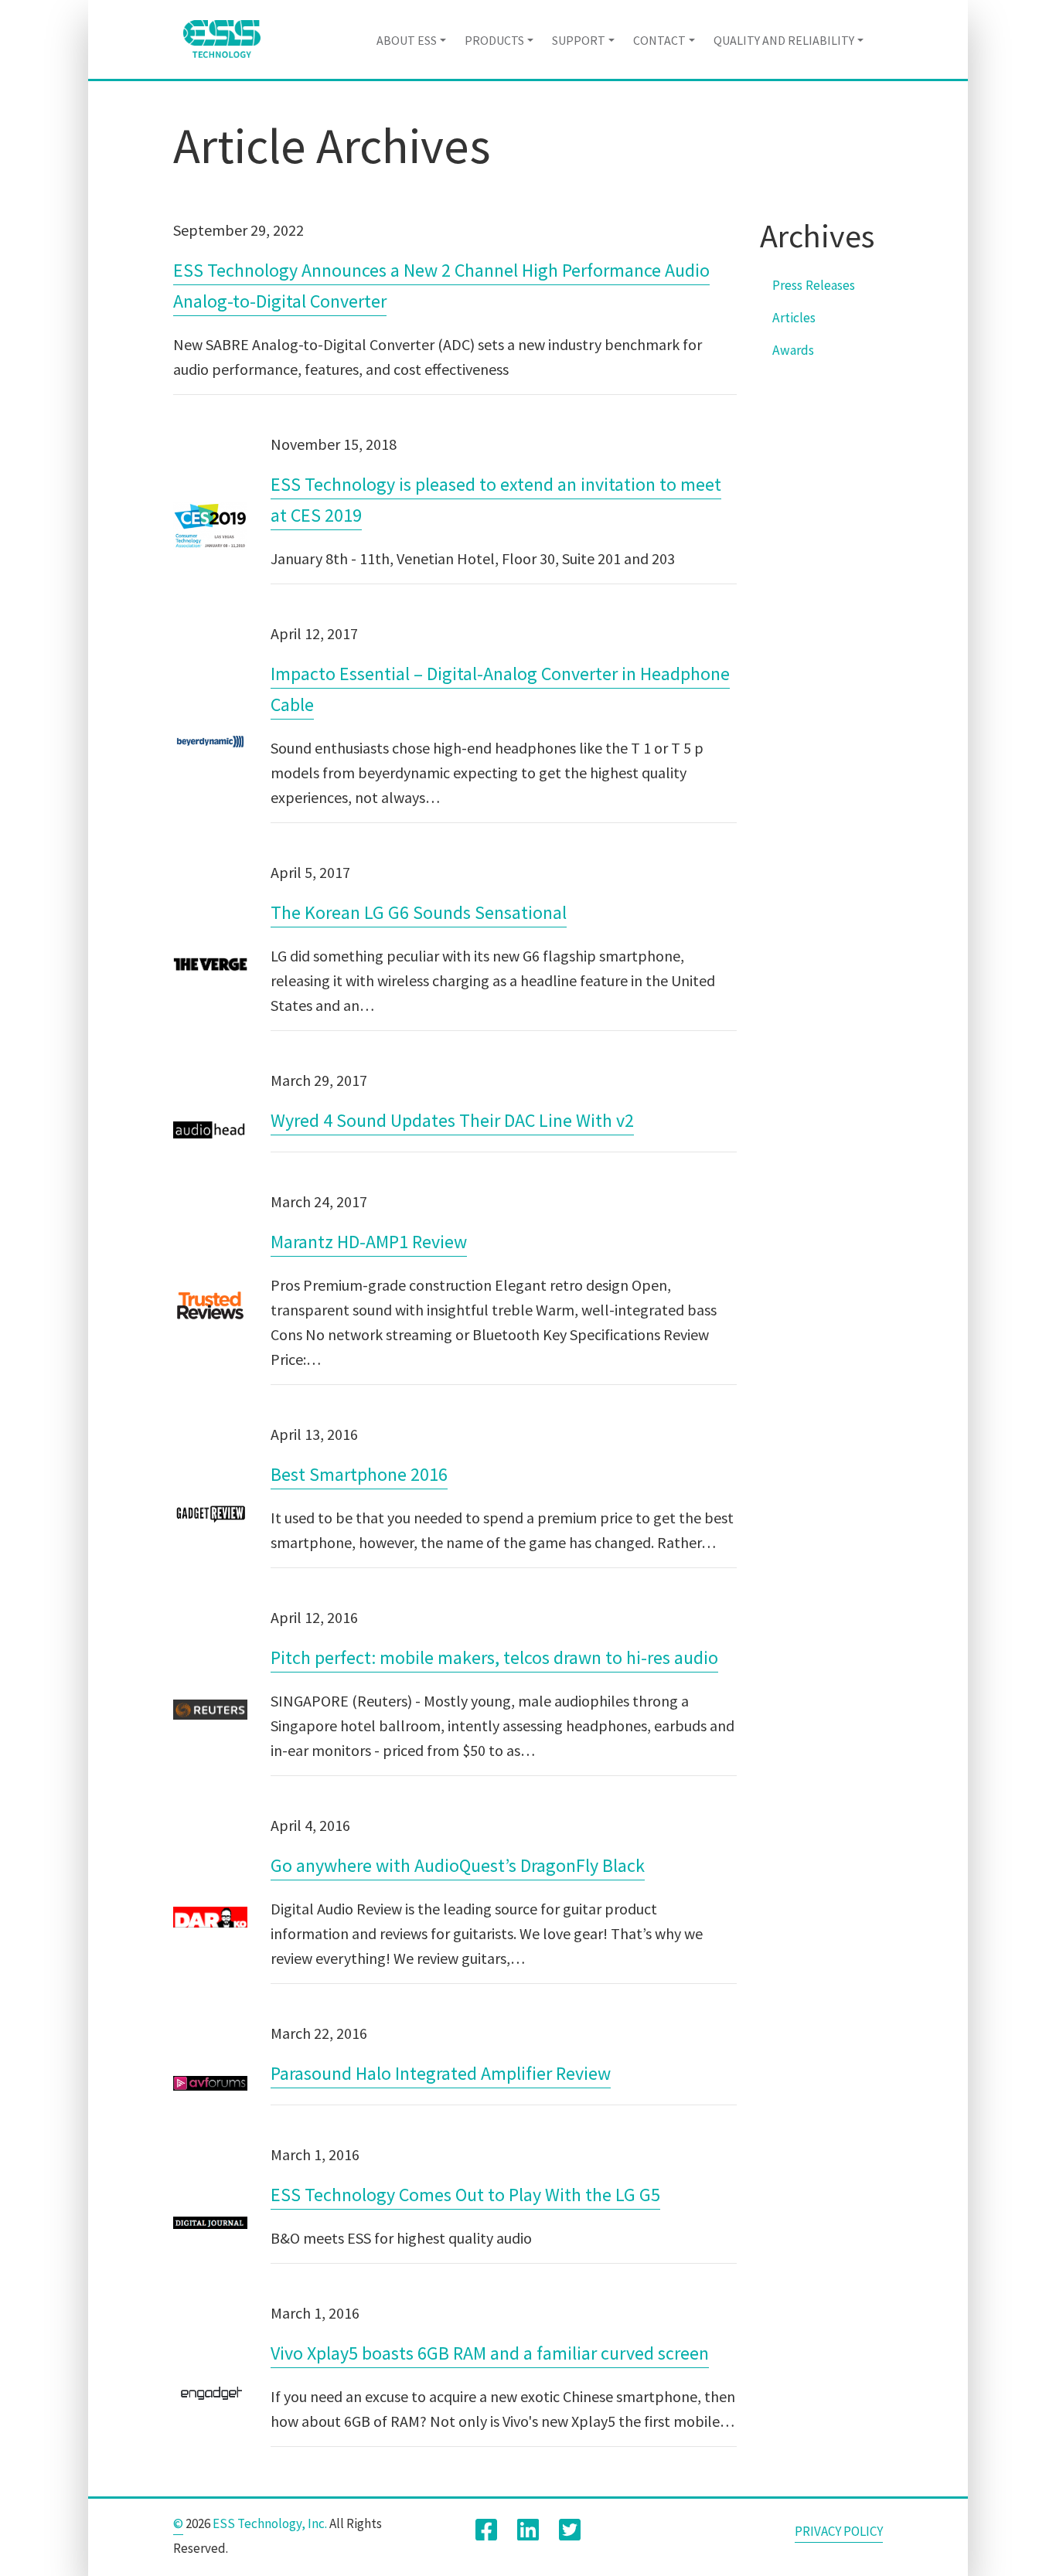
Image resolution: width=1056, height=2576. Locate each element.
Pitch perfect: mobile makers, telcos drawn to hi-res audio (494, 1657)
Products (494, 40)
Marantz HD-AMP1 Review (369, 1242)
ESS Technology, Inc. (270, 2523)
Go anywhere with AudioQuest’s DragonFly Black (458, 1865)
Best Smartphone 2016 (359, 1474)
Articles (794, 318)
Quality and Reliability (784, 40)
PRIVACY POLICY (839, 2531)
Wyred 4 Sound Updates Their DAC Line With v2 (452, 1120)
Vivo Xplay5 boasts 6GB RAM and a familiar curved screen (490, 2353)
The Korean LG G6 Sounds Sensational (419, 912)
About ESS (407, 40)
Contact (659, 40)
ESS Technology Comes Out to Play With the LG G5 (465, 2195)
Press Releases (814, 285)
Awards (793, 350)
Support (579, 40)
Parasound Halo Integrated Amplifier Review (441, 2073)
